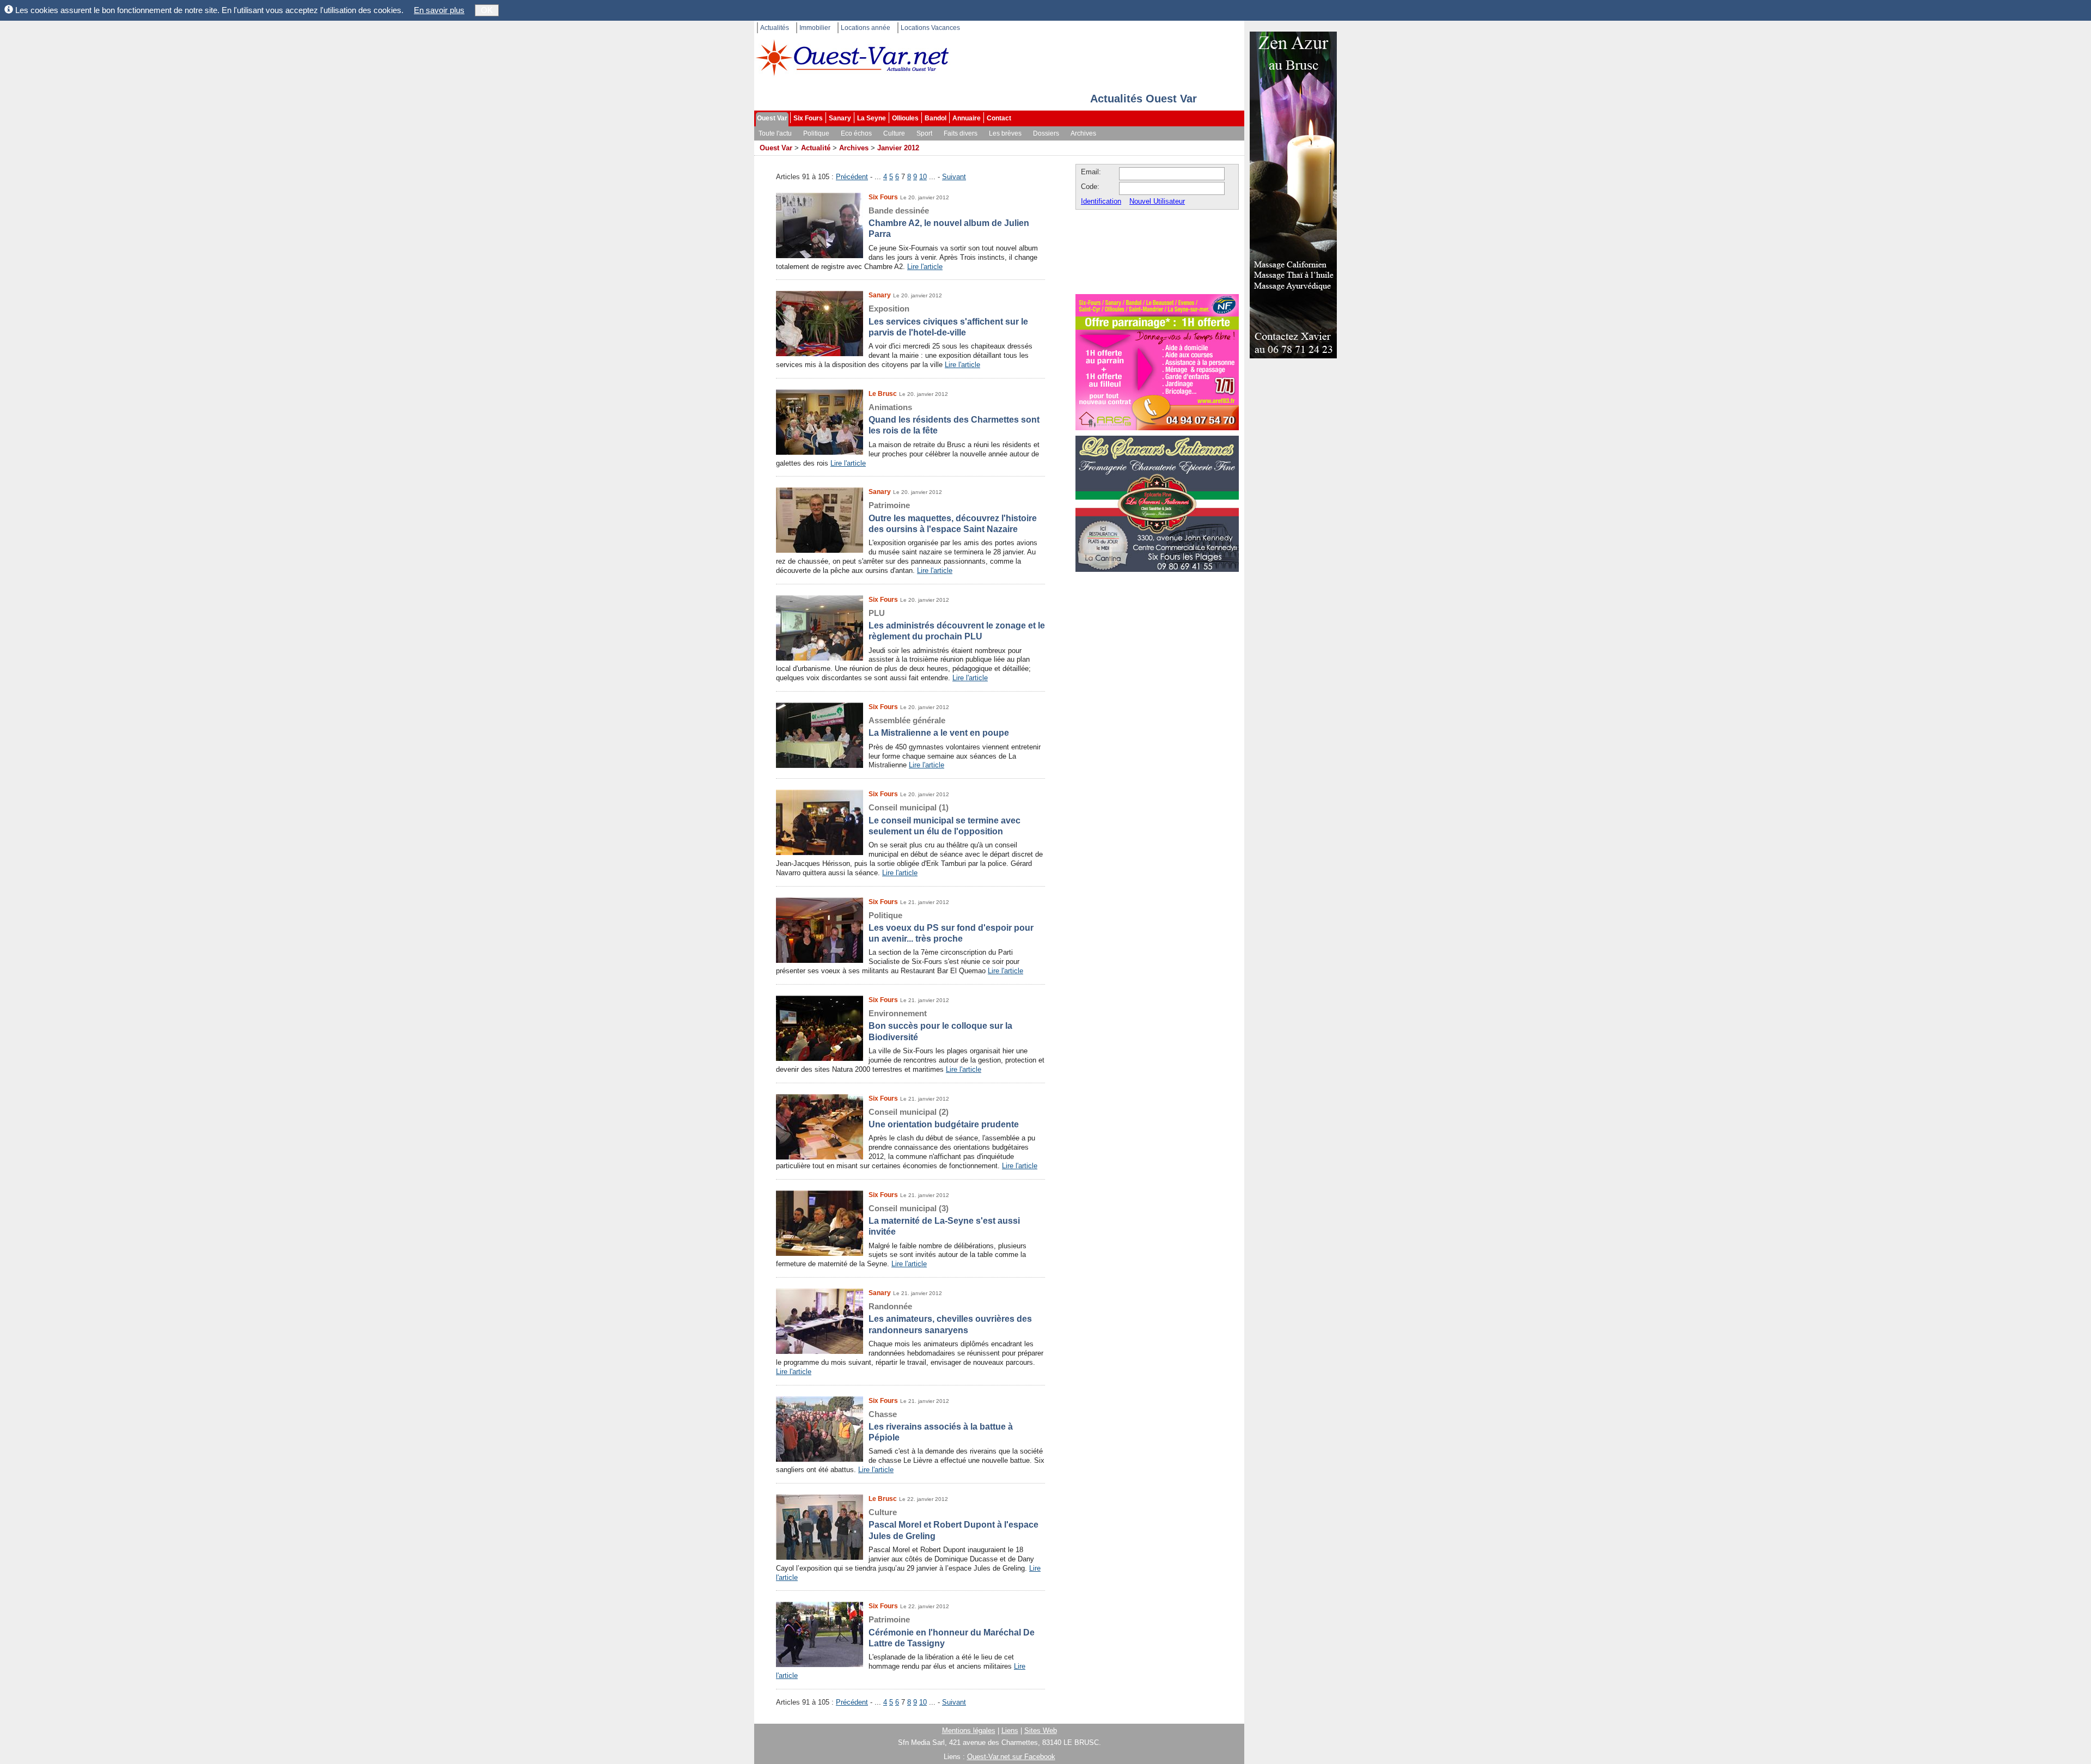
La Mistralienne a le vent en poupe (939, 727)
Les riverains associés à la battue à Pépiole (941, 1426)
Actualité (816, 148)
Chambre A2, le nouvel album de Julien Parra (949, 222)
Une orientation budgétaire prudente (944, 1118)
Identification (1101, 201)
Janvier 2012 (898, 148)
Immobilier (815, 28)
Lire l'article (925, 267)
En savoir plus (439, 10)
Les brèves (1005, 133)
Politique (816, 133)
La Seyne (872, 118)
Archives (1083, 133)
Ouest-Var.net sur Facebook (1011, 1757)
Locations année (866, 28)
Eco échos (856, 133)
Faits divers (961, 133)
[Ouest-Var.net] (852, 57)
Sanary (840, 118)
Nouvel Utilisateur (1157, 201)
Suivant (954, 177)
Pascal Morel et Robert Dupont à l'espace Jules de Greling (953, 1524)
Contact (999, 118)
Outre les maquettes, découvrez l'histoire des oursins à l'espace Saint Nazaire (953, 517)
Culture (894, 133)
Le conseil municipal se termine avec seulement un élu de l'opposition (944, 819)
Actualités (775, 28)
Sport (924, 133)
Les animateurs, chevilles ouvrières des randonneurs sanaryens (950, 1318)
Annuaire (967, 118)
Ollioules (905, 118)
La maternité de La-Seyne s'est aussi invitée (944, 1220)
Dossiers (1046, 133)
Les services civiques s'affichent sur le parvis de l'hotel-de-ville (948, 321)
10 (923, 177)
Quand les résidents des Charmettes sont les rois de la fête (954, 419)
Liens (1010, 1731)
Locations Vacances (930, 28)
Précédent (852, 177)
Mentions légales (969, 1731)
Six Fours (808, 118)
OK (487, 10)
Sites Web (1041, 1731)
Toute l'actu (775, 133)
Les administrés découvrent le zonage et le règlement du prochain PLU (957, 625)
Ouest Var (772, 118)
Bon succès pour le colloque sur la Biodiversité (940, 1025)
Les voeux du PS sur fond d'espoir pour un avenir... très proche (951, 927)
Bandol (936, 118)
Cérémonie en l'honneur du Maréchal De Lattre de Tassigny (952, 1631)
